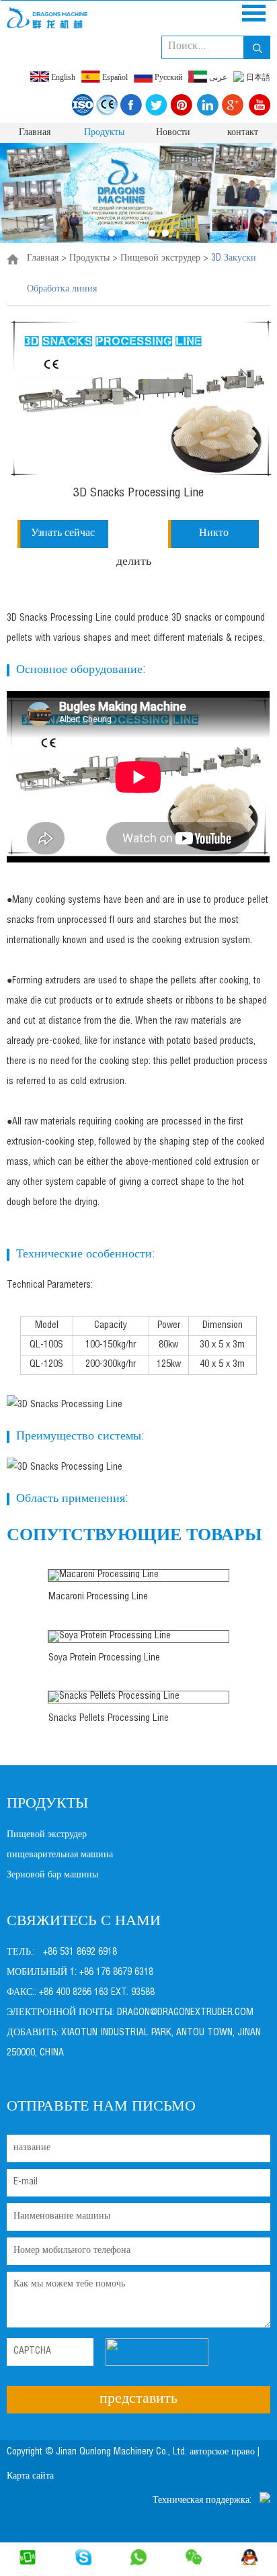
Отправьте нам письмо (101, 2107)
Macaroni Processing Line (98, 1597)
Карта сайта (32, 2477)
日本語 (257, 77)
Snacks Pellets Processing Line (109, 1719)
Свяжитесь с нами (84, 1922)
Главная (35, 133)
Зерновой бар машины (52, 1875)
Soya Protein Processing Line (104, 1658)
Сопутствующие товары (134, 1536)
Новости (173, 133)
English (62, 77)
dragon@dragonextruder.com (185, 2013)
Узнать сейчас (63, 534)
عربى (217, 77)
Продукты (104, 133)
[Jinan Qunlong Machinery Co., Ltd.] (47, 17)
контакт (243, 133)
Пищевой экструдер (160, 259)
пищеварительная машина (60, 1855)
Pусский (167, 77)
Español (114, 77)
